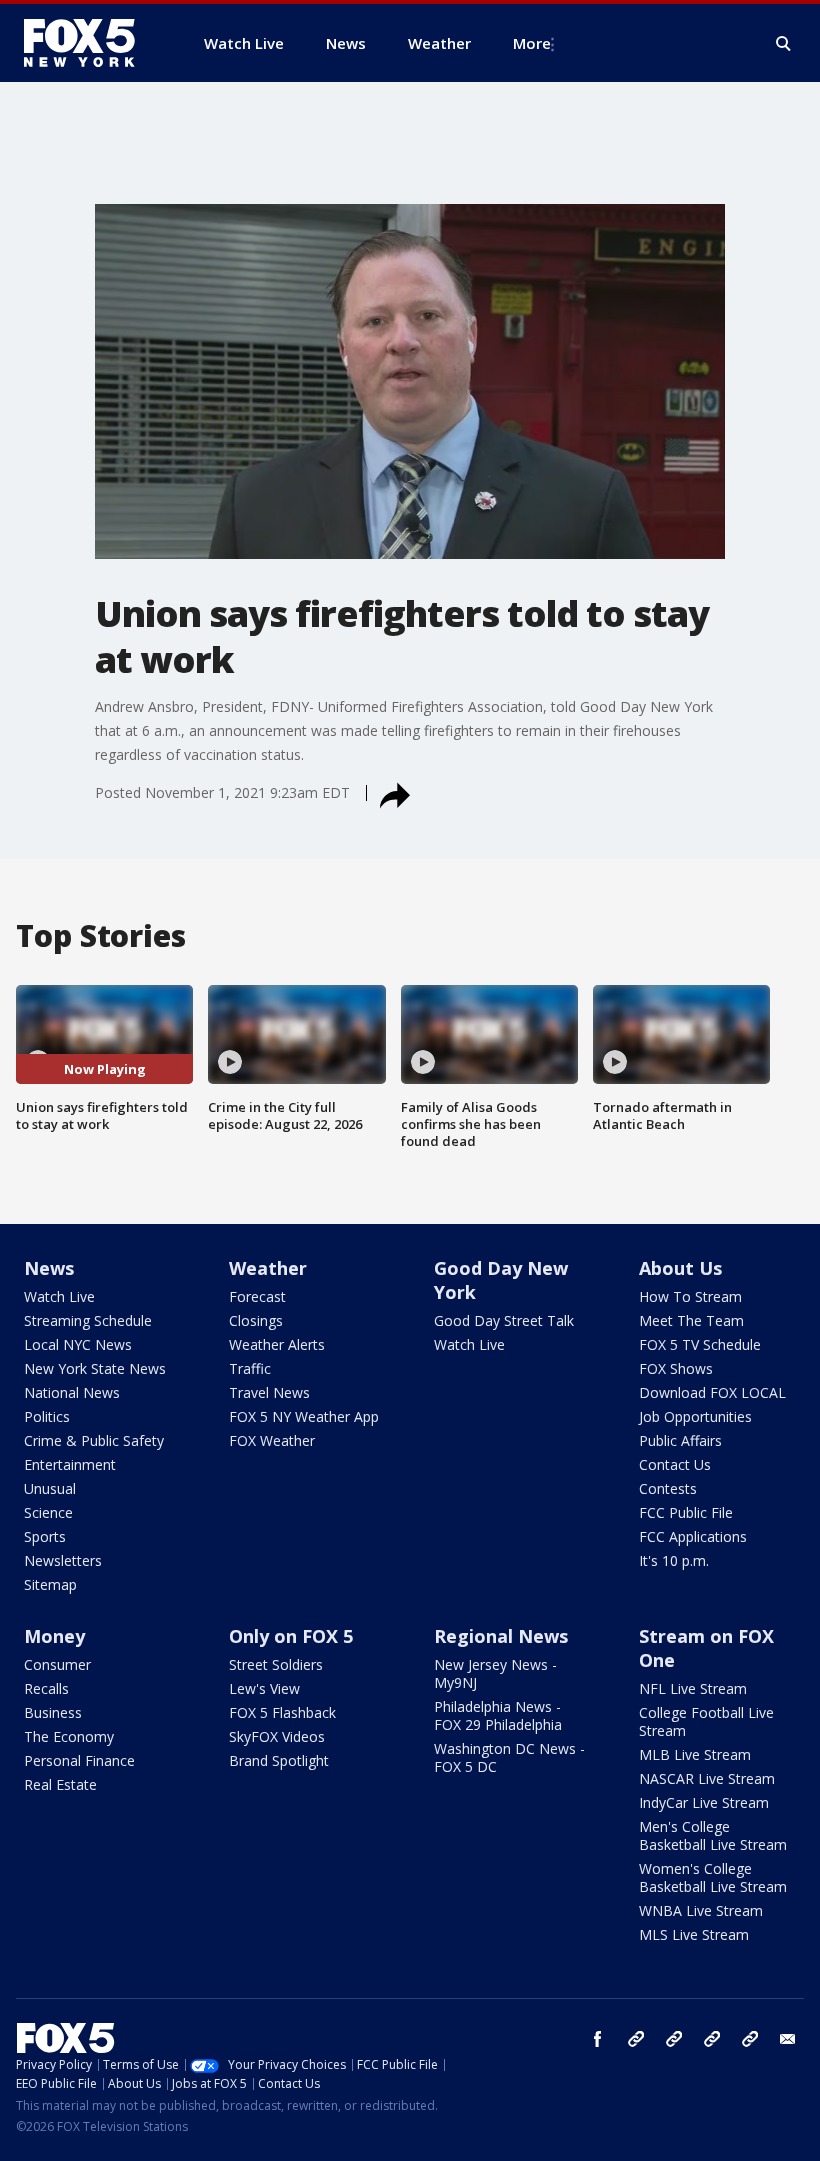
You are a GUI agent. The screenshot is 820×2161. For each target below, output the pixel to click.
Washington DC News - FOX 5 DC (509, 1757)
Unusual (50, 1488)
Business (53, 1712)
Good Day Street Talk (504, 1320)
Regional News (501, 1636)
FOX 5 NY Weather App (304, 1416)
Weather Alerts (277, 1344)
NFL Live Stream (693, 1688)
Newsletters (63, 1560)
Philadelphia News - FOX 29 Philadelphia (498, 1715)
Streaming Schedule (88, 1320)
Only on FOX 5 (291, 1636)
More (532, 43)
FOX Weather (272, 1440)
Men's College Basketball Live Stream (713, 1835)
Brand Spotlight (279, 1760)
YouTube (712, 2039)
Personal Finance (79, 1760)
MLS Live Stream (694, 1934)
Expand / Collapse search (784, 44)
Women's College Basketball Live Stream (713, 1877)
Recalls (46, 1688)
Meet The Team (691, 1320)
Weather (268, 1268)
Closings (256, 1320)
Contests (668, 1488)
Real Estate (60, 1784)
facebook (598, 2039)
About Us (680, 1268)
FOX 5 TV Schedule (700, 1344)
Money (54, 1636)
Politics (47, 1416)
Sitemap (50, 1584)
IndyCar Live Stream (704, 1802)
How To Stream (690, 1296)
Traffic (250, 1368)
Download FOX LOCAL (712, 1392)
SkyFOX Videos (277, 1736)
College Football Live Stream (706, 1721)
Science (48, 1512)
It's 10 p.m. (674, 1560)
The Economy (69, 1736)
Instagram (636, 2039)
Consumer (57, 1664)
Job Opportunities (695, 1416)
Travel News (269, 1392)
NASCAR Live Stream (707, 1778)
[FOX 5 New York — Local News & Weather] (90, 43)
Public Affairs (680, 1440)
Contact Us (675, 1464)
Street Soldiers (276, 1664)
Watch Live (59, 1296)
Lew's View (264, 1688)
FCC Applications (693, 1536)
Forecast (257, 1296)
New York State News (95, 1368)
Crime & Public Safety (94, 1440)
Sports (45, 1536)
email (788, 2039)
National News (72, 1392)
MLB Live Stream (695, 1754)
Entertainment (70, 1464)
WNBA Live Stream (701, 1910)
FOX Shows (676, 1368)
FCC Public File (686, 1512)
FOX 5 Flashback (282, 1712)
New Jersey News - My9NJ (495, 1673)
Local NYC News (78, 1344)
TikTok (674, 2039)
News (49, 1268)
